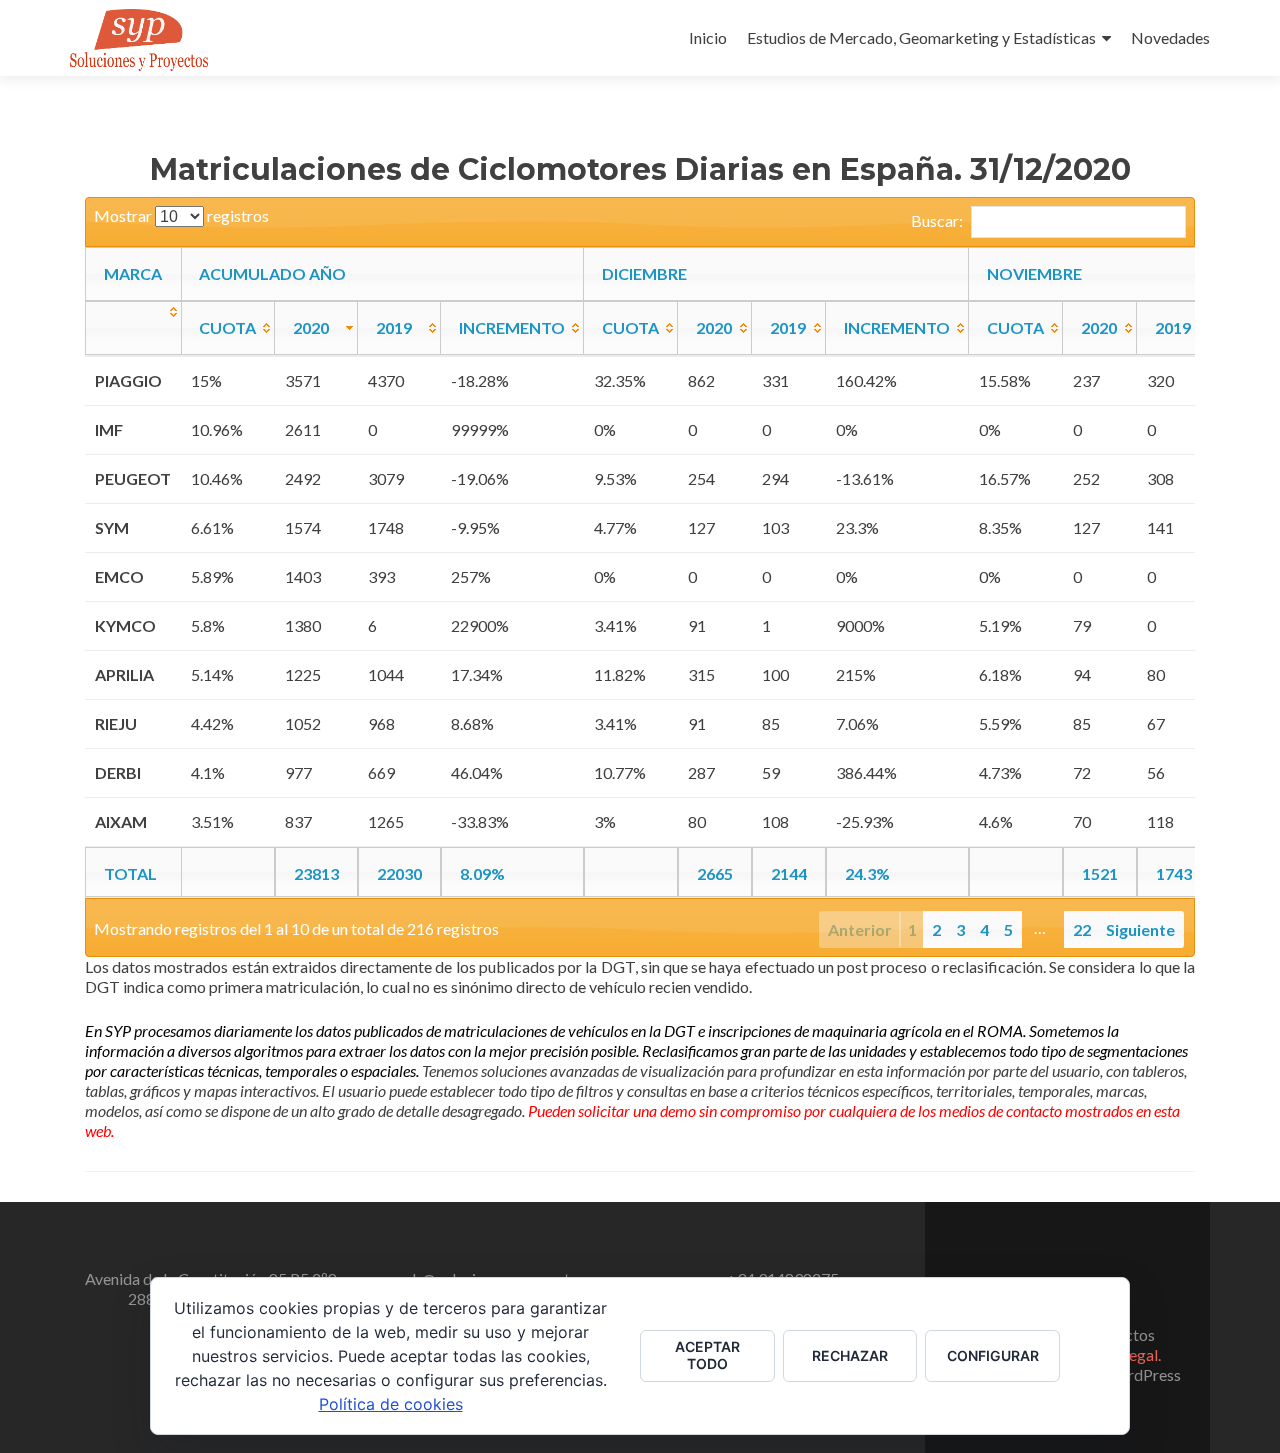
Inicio (708, 37)
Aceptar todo (707, 1355)
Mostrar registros (181, 215)
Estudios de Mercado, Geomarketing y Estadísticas (921, 37)
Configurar (993, 1355)
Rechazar (850, 1355)
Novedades (1170, 37)
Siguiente (1140, 929)
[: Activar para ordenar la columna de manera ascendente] (133, 328)
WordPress (1142, 1374)
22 (1082, 929)
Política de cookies (391, 1404)
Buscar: (937, 220)
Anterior (860, 929)
